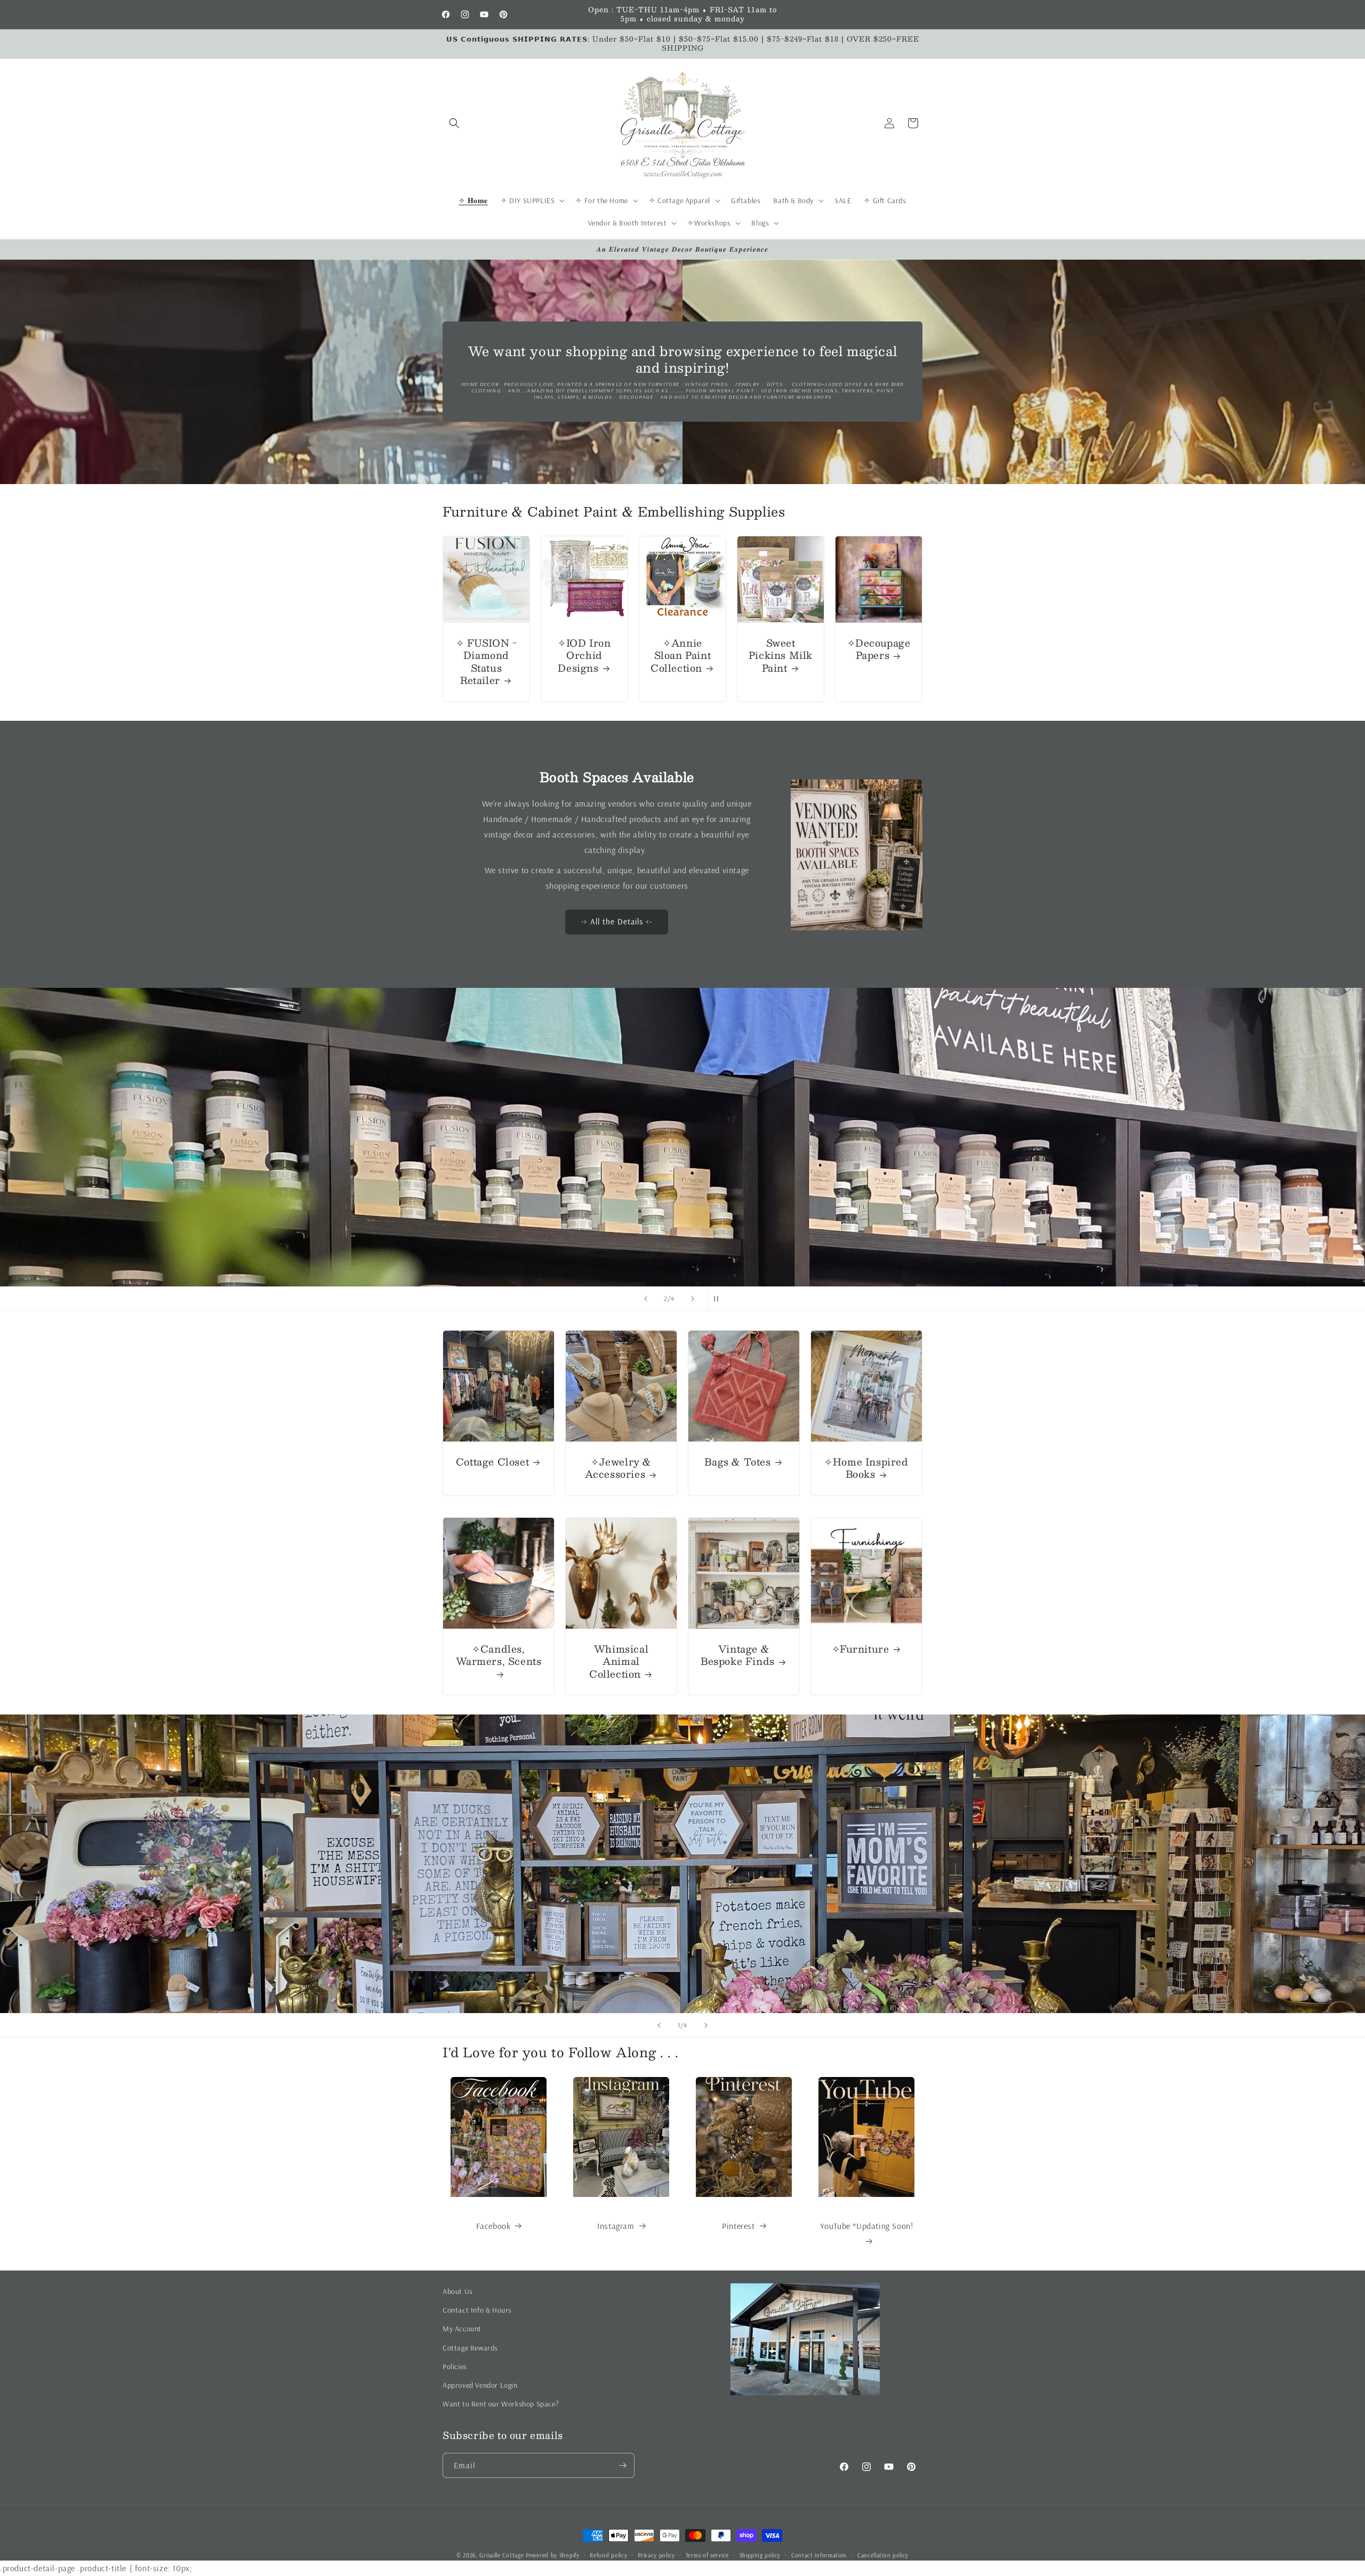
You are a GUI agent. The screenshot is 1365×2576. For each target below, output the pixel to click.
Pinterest (738, 2226)
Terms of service (707, 2555)
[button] (454, 123)
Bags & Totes (737, 1462)
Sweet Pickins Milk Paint (781, 656)
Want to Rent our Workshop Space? (501, 2404)
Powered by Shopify (553, 2555)
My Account (462, 2329)
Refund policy (608, 2555)
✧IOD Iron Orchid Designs (584, 656)
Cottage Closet (492, 1462)
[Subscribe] (622, 2465)
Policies (455, 2366)
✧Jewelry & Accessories (618, 1468)
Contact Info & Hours (477, 2310)
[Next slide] (693, 1299)
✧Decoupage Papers (879, 650)
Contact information (819, 2555)
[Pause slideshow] (719, 1299)
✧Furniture (861, 1649)
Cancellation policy (883, 2555)
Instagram (616, 2226)
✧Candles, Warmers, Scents (499, 1656)
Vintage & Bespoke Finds (738, 1656)
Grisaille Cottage (501, 2555)
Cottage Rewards (470, 2348)
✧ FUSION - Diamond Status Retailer (487, 662)
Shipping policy (760, 2555)
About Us (458, 2291)
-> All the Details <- (617, 922)
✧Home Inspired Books (866, 1468)
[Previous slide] (646, 1299)
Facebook (493, 2226)
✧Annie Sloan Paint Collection (681, 656)
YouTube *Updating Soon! (867, 2226)
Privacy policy (656, 2555)
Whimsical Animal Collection (619, 1662)
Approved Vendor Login (480, 2385)
